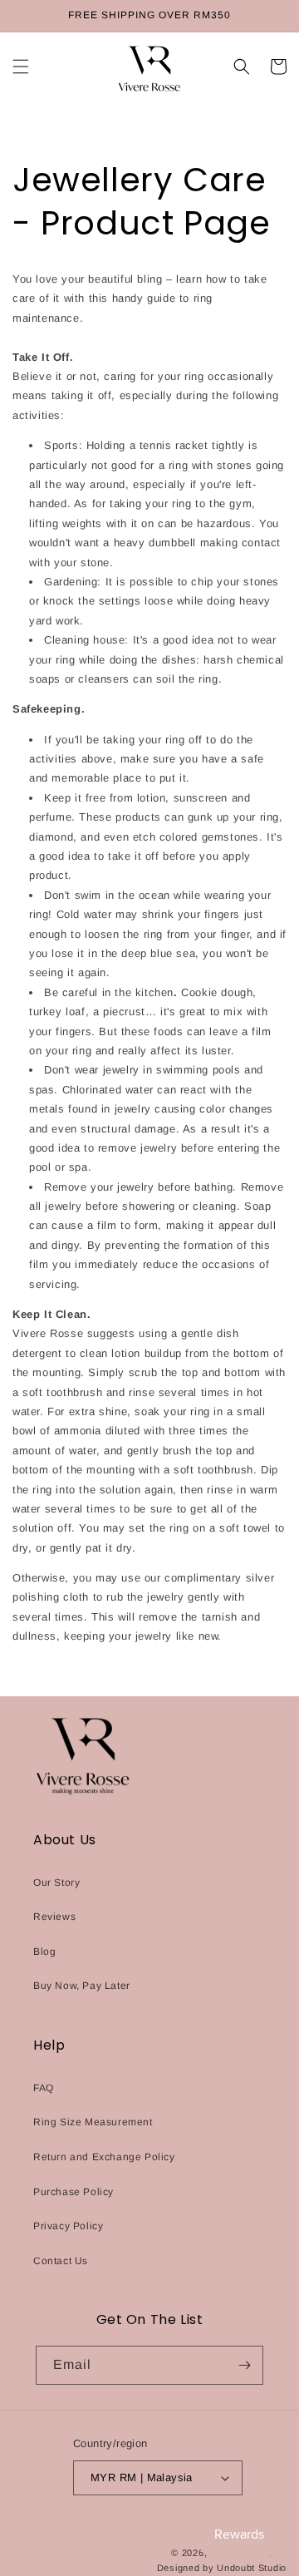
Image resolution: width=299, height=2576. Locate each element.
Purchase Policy (74, 2192)
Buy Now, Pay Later (82, 1986)
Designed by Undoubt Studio (222, 2568)
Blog (44, 1952)
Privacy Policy (68, 2226)
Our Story (56, 1883)
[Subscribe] (244, 2365)
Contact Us (61, 2261)
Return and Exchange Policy (104, 2157)
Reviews (54, 1917)
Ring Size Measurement (93, 2122)
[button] (21, 67)
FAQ (44, 2088)
